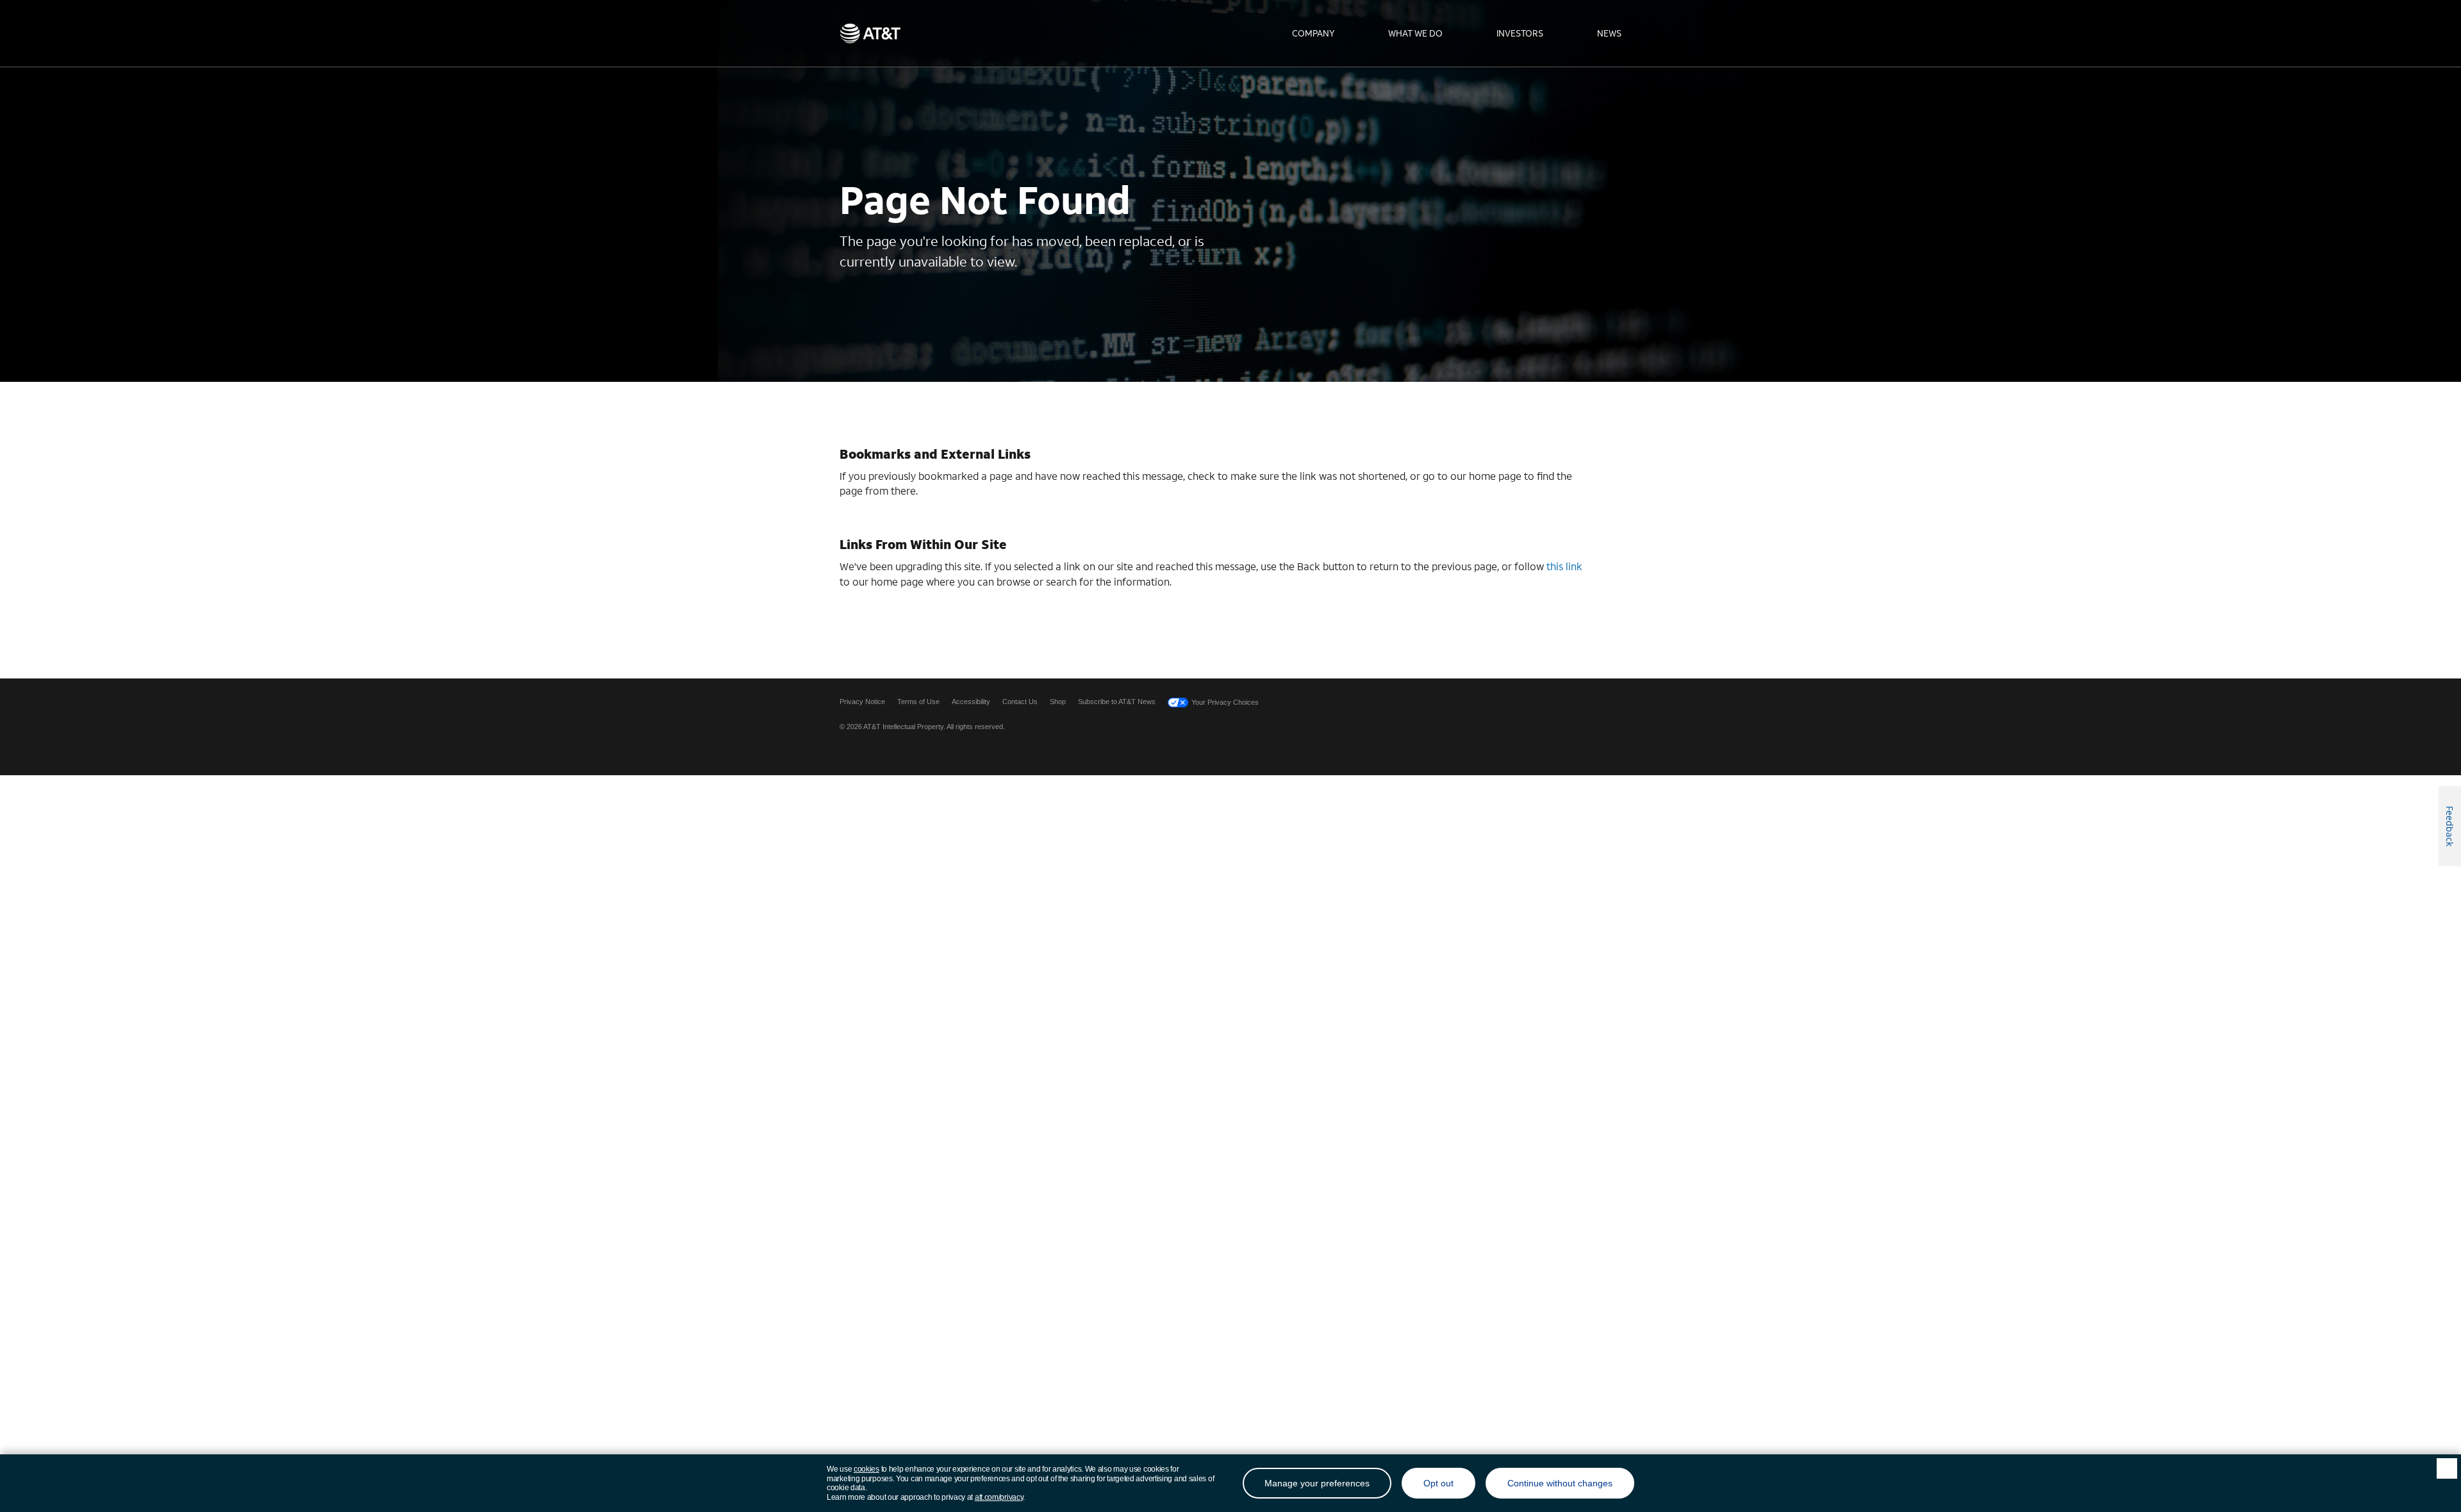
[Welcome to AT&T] (870, 33)
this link (1564, 566)
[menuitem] (1313, 33)
